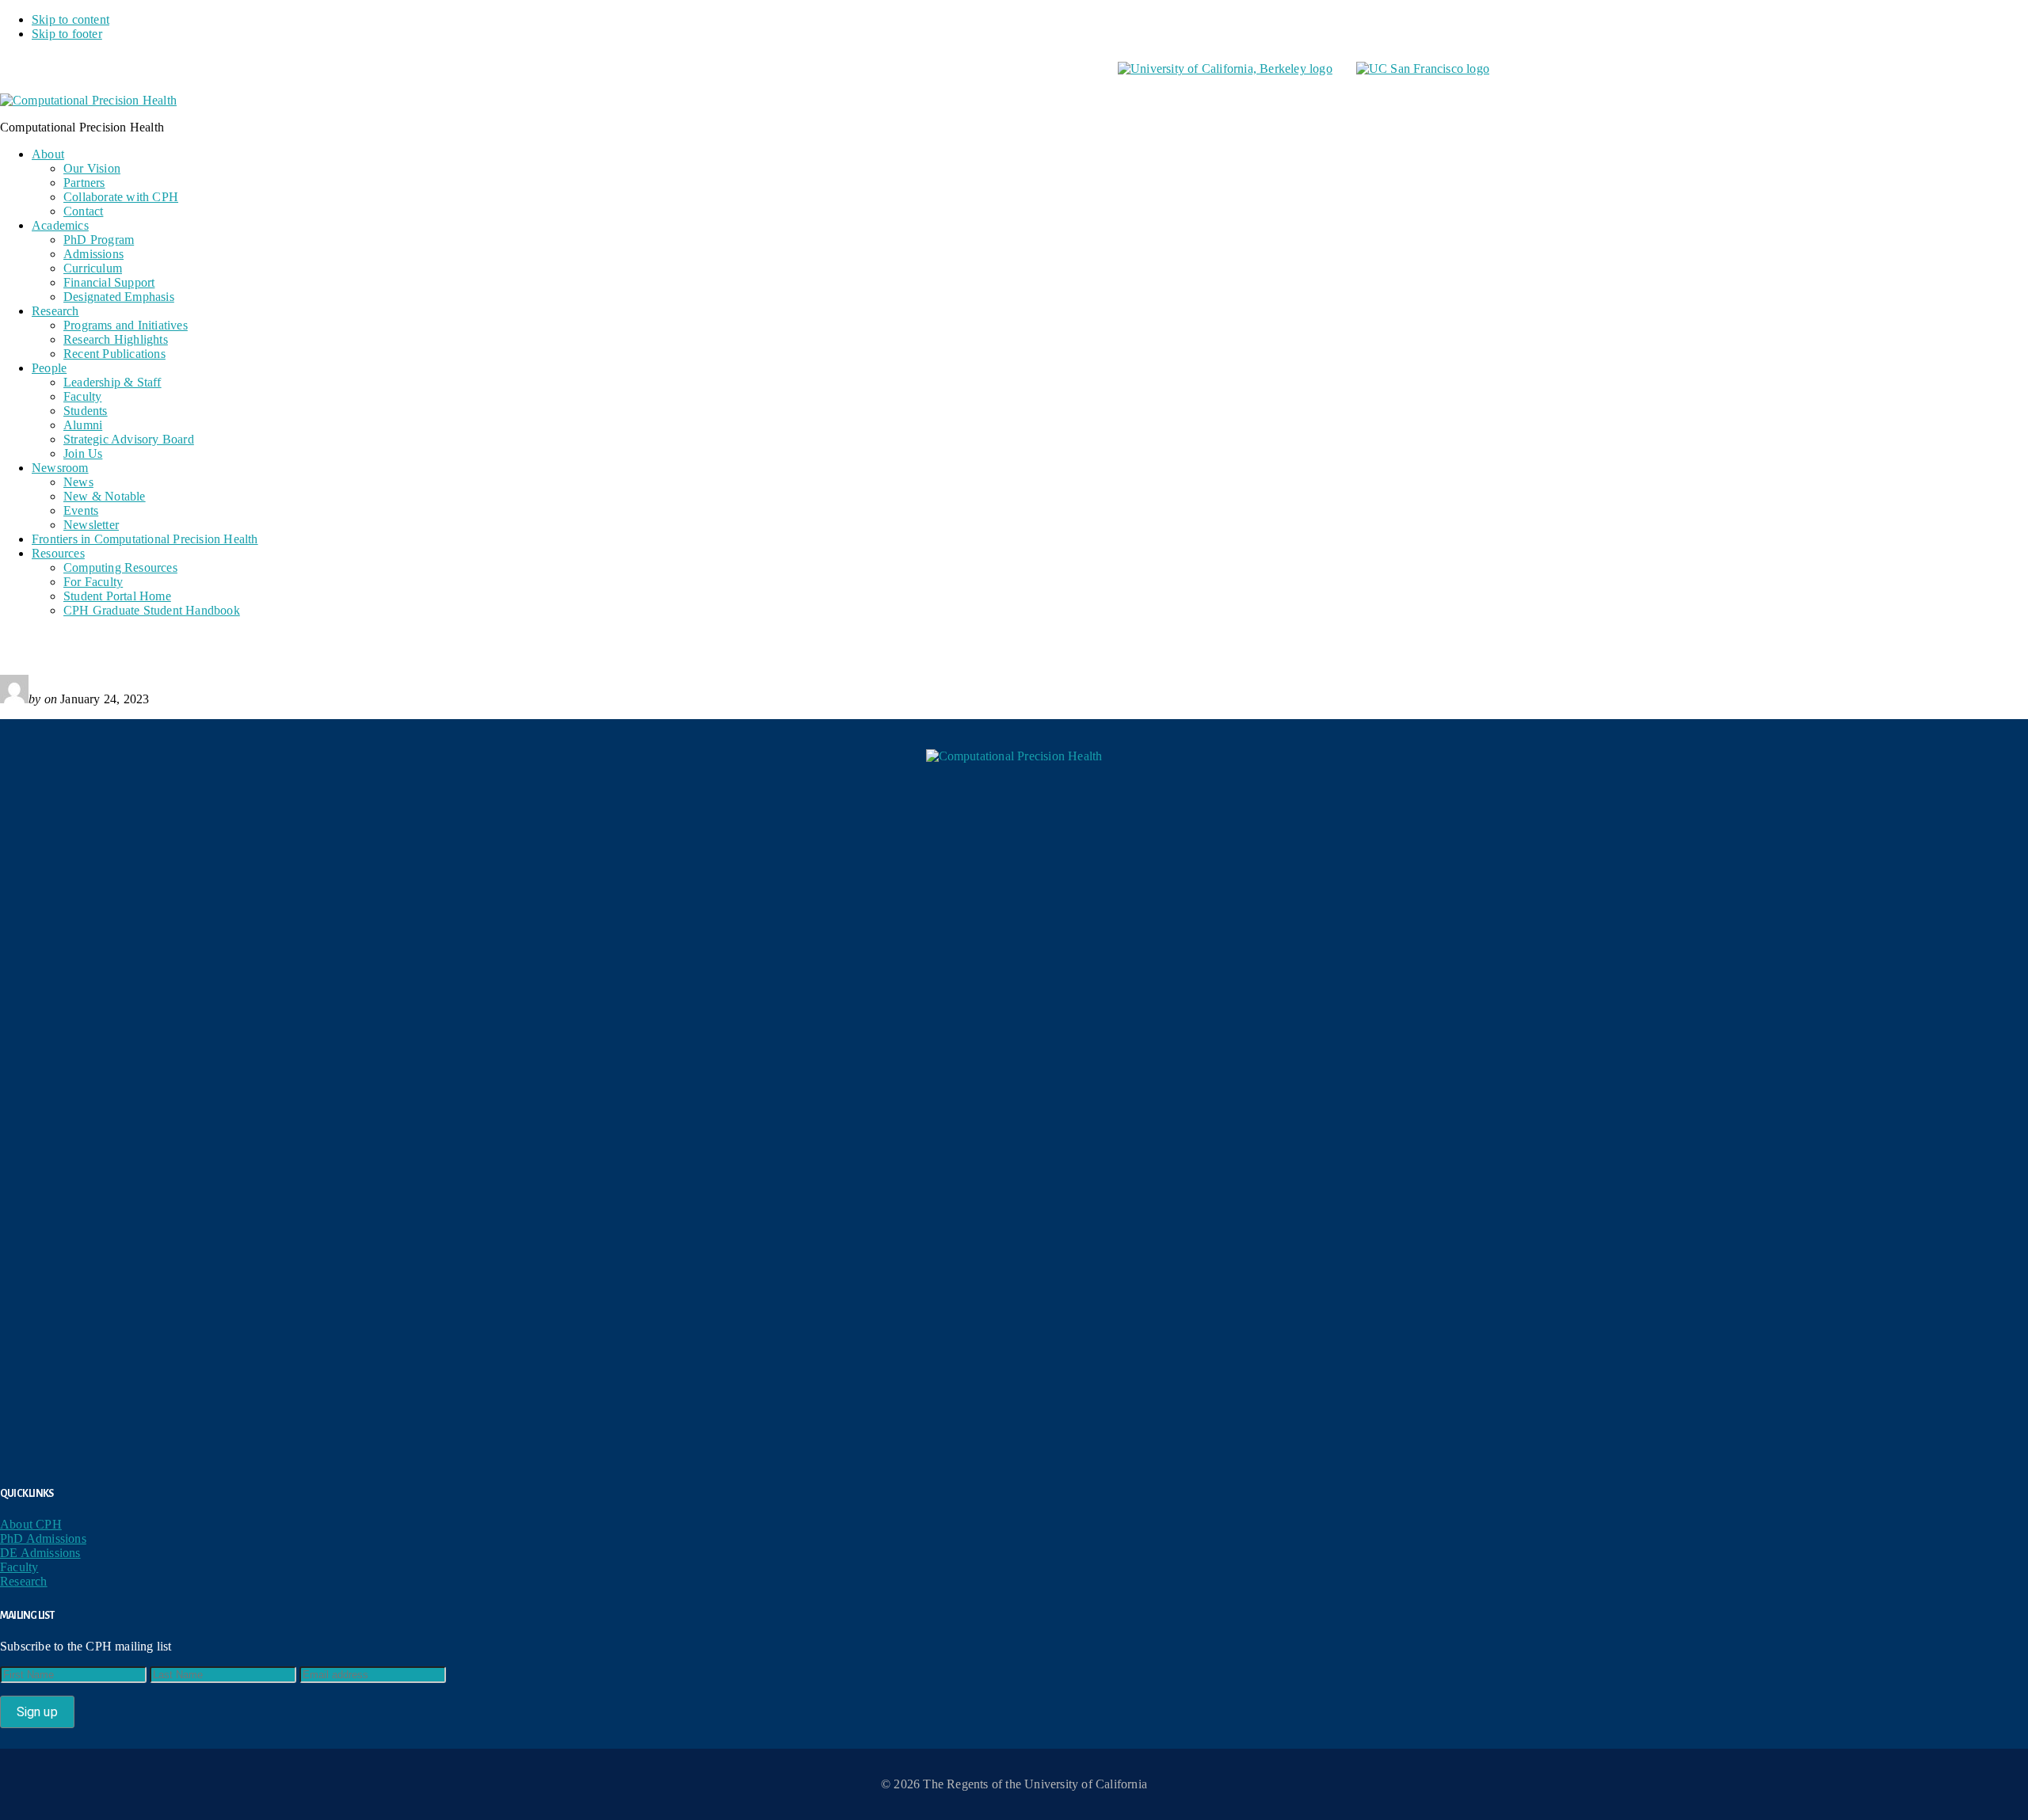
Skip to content (71, 19)
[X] (1022, 814)
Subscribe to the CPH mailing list (86, 1646)
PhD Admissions (43, 1538)
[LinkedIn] (1014, 1093)
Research (24, 1581)
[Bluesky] (1014, 954)
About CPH (31, 1524)
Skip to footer (67, 34)
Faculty (19, 1567)
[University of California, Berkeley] (1225, 69)
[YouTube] (1014, 1372)
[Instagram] (1014, 1232)
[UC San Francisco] (1423, 69)
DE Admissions (40, 1553)
